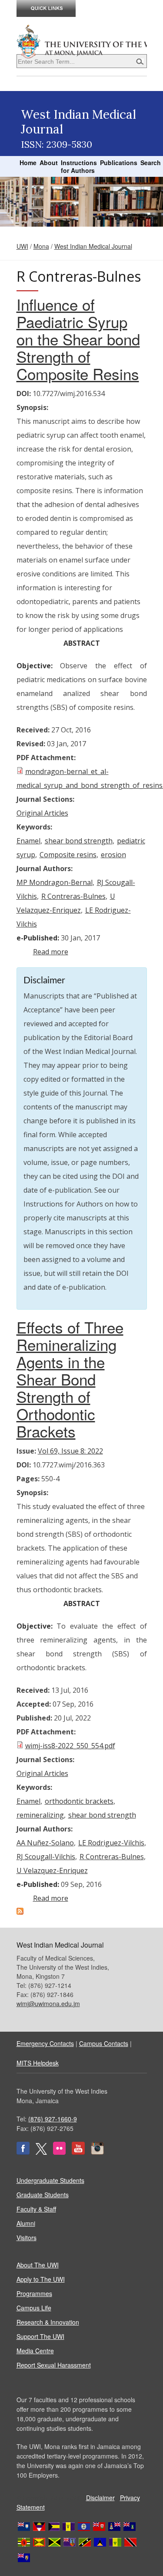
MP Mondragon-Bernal (55, 882)
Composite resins (68, 855)
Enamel (28, 841)
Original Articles (42, 813)
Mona (41, 246)
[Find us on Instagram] (97, 2152)
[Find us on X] (41, 2152)
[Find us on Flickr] (59, 2152)
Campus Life (34, 2308)
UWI (22, 246)
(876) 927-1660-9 (53, 2119)
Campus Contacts (104, 2043)
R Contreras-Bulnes (73, 896)
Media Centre (35, 2351)
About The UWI (38, 2265)
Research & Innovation (48, 2322)
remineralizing (40, 1815)
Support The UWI (40, 2336)
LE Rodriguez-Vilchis (111, 1843)
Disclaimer (100, 2498)
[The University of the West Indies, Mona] (82, 41)
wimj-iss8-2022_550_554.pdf (70, 1746)
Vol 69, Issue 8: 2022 (70, 1451)
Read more (51, 952)
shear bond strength (79, 841)
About (49, 163)
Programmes (34, 2293)
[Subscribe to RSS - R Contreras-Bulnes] (20, 1912)
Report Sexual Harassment (54, 2365)
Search (151, 163)
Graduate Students (43, 2195)
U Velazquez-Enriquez (52, 1870)
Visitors (27, 2238)
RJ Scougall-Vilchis (46, 1857)
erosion (113, 855)
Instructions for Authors (79, 166)
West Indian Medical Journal (93, 246)
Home (28, 163)
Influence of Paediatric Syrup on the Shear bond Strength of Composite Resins (78, 339)
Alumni (26, 2223)
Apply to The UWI (41, 2279)
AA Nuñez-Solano (45, 1843)
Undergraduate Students (50, 2180)
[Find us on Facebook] (23, 2152)
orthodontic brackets (79, 1801)
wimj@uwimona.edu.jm (48, 2004)
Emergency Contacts (45, 2043)
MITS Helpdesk (38, 2063)
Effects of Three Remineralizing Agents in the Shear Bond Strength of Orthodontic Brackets (70, 1379)
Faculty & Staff (36, 2209)
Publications (119, 163)
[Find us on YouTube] (78, 2152)
